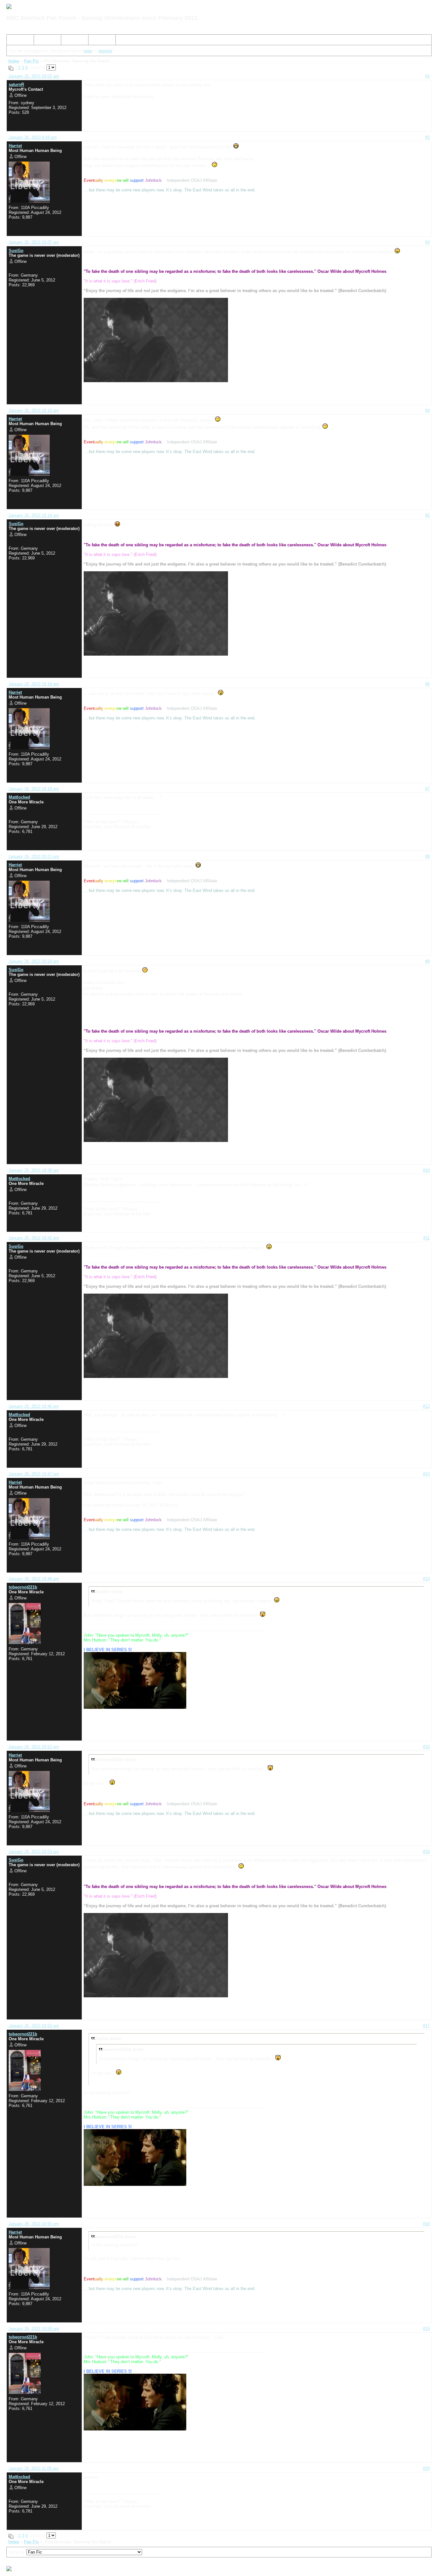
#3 (427, 242)
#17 (426, 2026)
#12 (426, 1406)
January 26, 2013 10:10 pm (34, 411)
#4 (427, 411)
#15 (426, 1747)
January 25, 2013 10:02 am (34, 76)
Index (14, 41)
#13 (426, 1474)
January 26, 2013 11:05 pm (34, 2468)
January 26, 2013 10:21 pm (34, 856)
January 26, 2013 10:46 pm (34, 1406)
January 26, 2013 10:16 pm (34, 684)
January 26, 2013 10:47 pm (34, 1474)
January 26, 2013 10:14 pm (34, 515)
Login (96, 41)
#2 (427, 137)
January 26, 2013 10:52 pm (34, 1747)
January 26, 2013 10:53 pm (34, 1852)
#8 (427, 856)
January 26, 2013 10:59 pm (34, 2329)
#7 (427, 789)
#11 (426, 1238)
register (105, 51)
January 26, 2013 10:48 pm (34, 1579)
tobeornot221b (23, 1587)
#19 (426, 2329)
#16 (426, 1852)
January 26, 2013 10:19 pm (34, 789)
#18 (426, 2224)
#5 (427, 515)
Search (43, 41)
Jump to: (17, 2552)
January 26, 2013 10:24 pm (34, 961)
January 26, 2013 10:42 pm (34, 1238)
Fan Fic (31, 61)
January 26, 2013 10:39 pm (34, 1170)
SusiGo (16, 251)
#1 (427, 76)
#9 (427, 961)
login (88, 51)
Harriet (15, 146)
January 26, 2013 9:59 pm (33, 137)
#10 (426, 1170)
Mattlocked (19, 797)
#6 (427, 684)
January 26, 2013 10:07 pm (34, 242)
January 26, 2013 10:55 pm (34, 2224)
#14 (426, 1579)
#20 (426, 2468)
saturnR (16, 84)
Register (72, 41)
